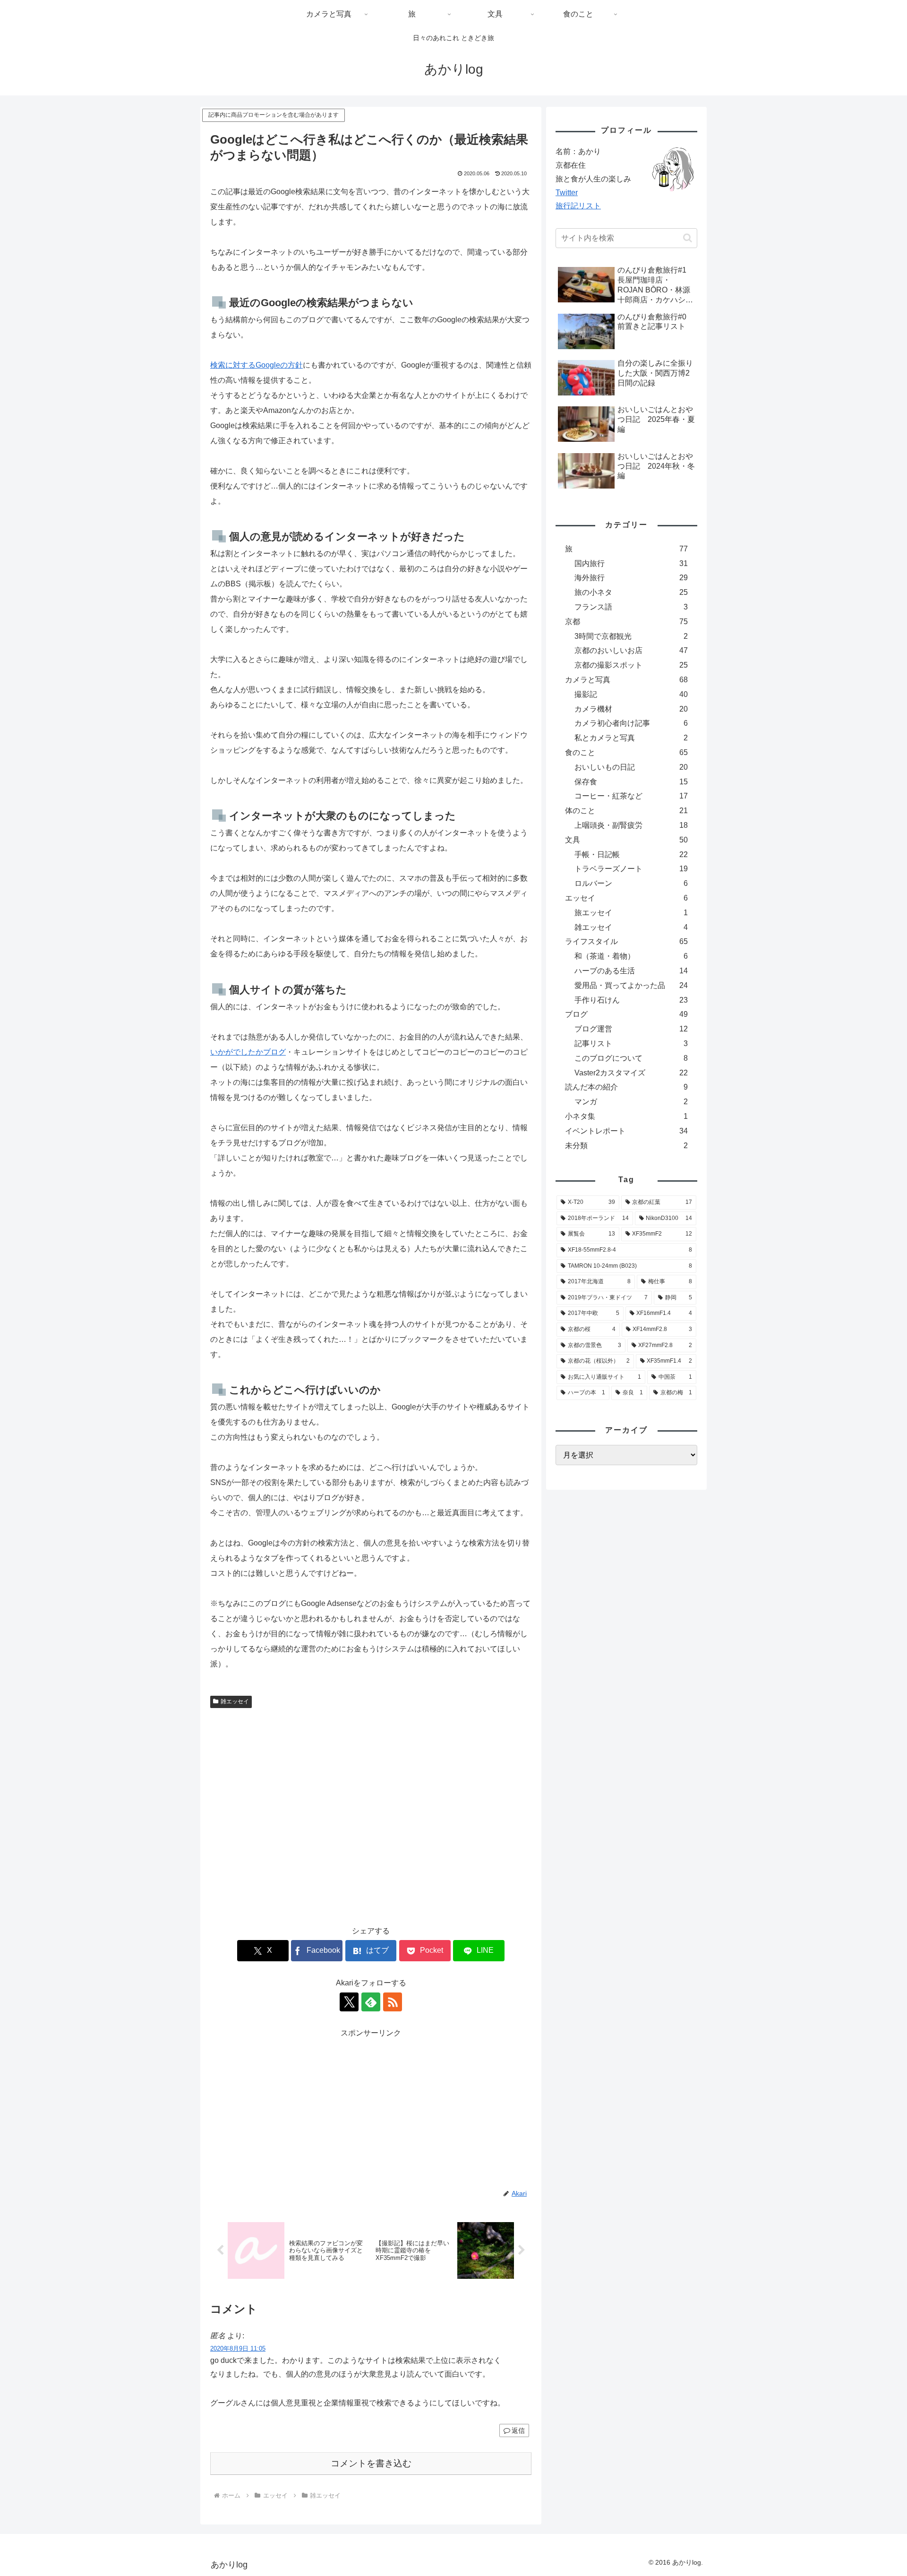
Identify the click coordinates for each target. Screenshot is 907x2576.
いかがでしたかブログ (248, 1052)
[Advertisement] (371, 1813)
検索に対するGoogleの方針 (257, 365)
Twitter (567, 193)
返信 (518, 2430)
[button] (688, 238)
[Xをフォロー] (349, 2002)
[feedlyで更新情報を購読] (371, 2002)
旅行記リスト (578, 206)
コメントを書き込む (371, 2463)
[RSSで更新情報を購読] (393, 2002)
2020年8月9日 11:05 (238, 2348)
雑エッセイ (235, 1701)
